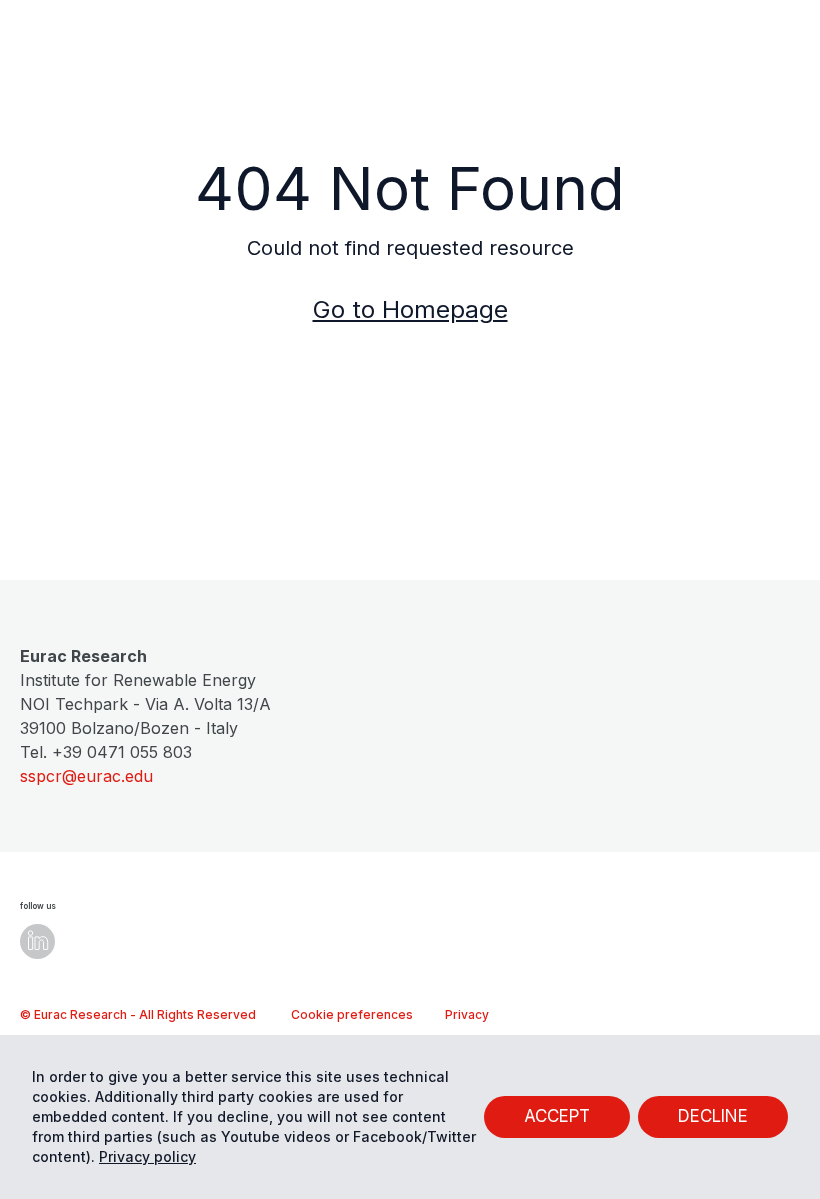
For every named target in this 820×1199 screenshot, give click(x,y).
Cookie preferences (352, 1014)
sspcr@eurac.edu (86, 776)
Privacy (467, 1014)
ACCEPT (557, 1116)
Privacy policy (147, 1156)
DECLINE (713, 1116)
